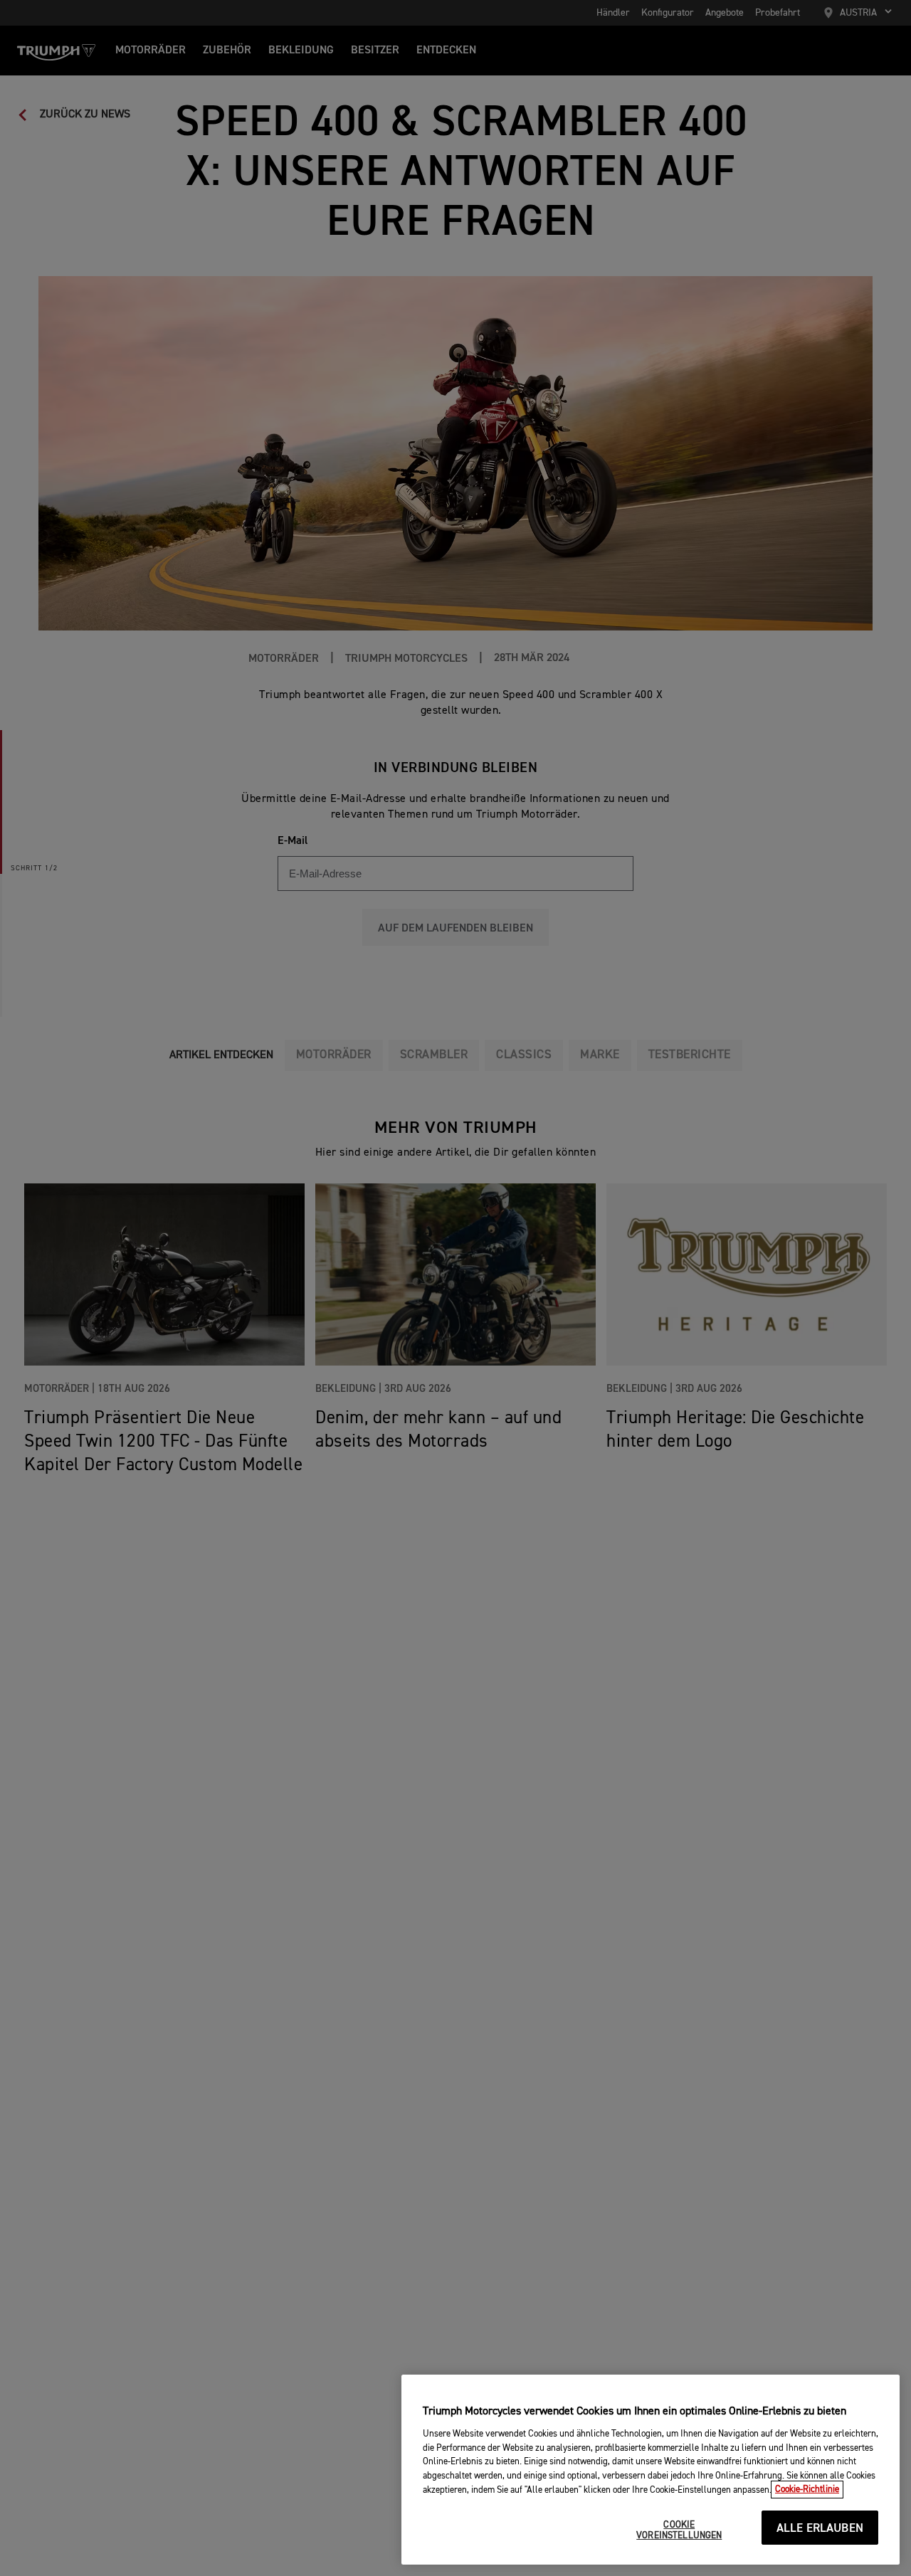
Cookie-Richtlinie (807, 2490)
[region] (651, 2470)
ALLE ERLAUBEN (820, 2529)
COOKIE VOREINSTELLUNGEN (679, 2531)
